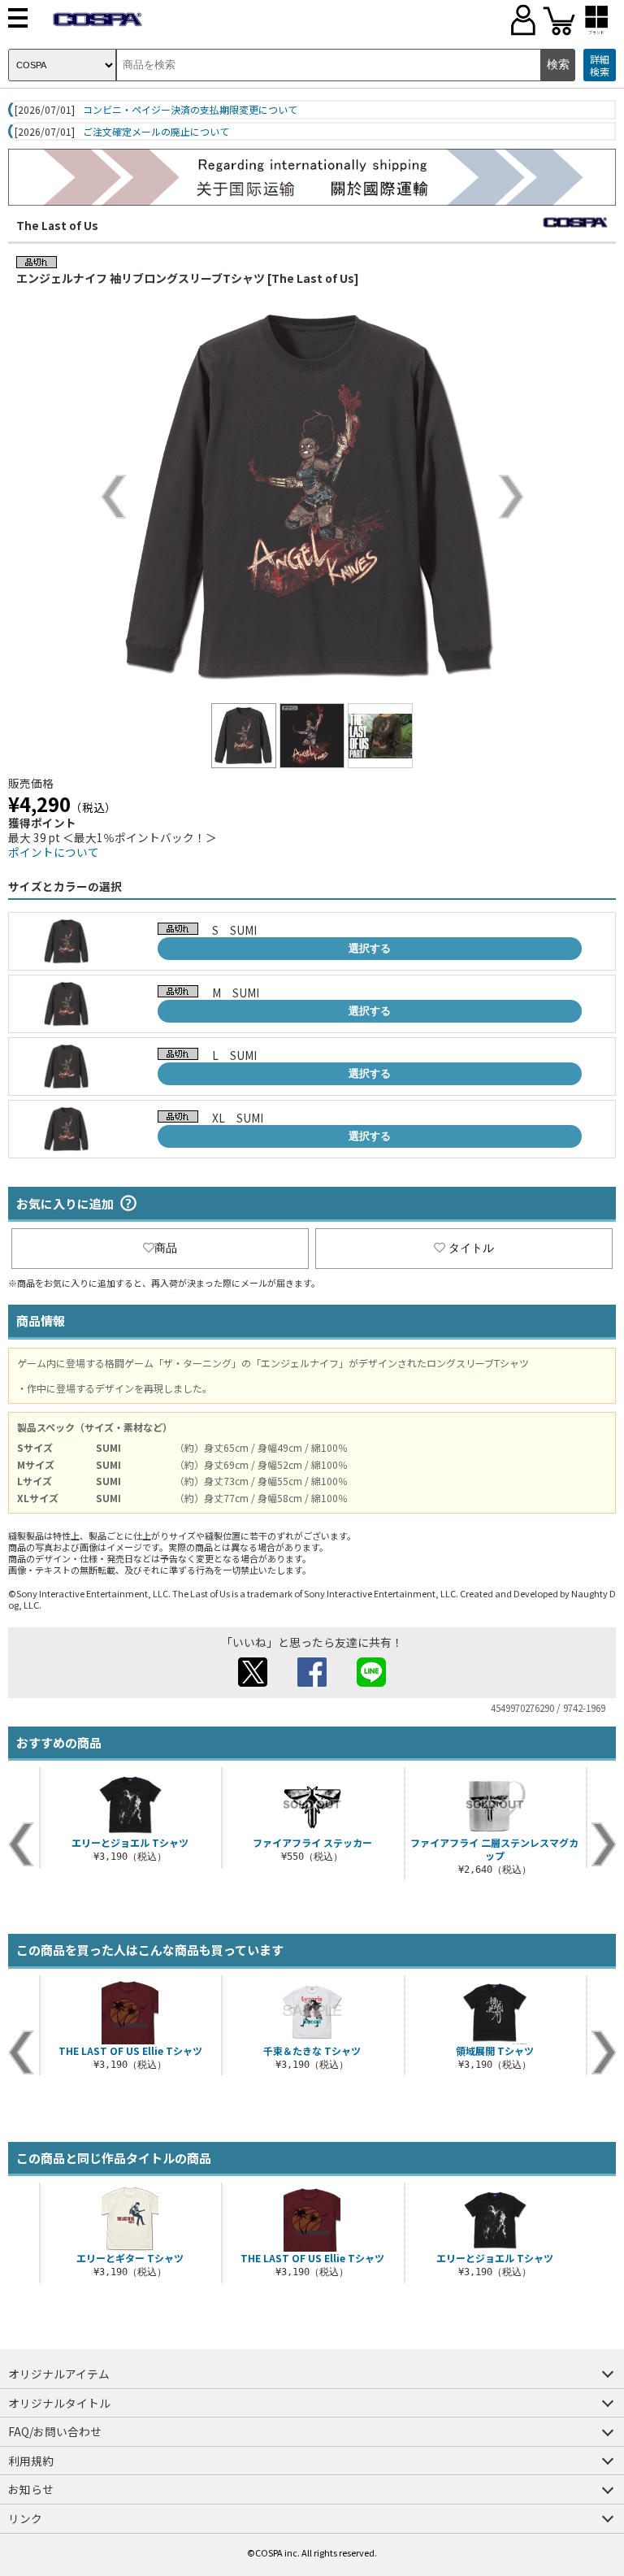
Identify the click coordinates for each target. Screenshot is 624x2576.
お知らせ (31, 2489)
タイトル (471, 1248)
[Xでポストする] (253, 1682)
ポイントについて (54, 852)
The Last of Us (57, 225)
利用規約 (31, 2461)
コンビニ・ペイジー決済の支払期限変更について (190, 110)
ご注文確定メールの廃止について (156, 132)
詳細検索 (600, 65)
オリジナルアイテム (59, 2374)
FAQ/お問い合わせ (55, 2431)
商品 (166, 1248)
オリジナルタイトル (59, 2403)
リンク (25, 2518)
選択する (370, 948)
